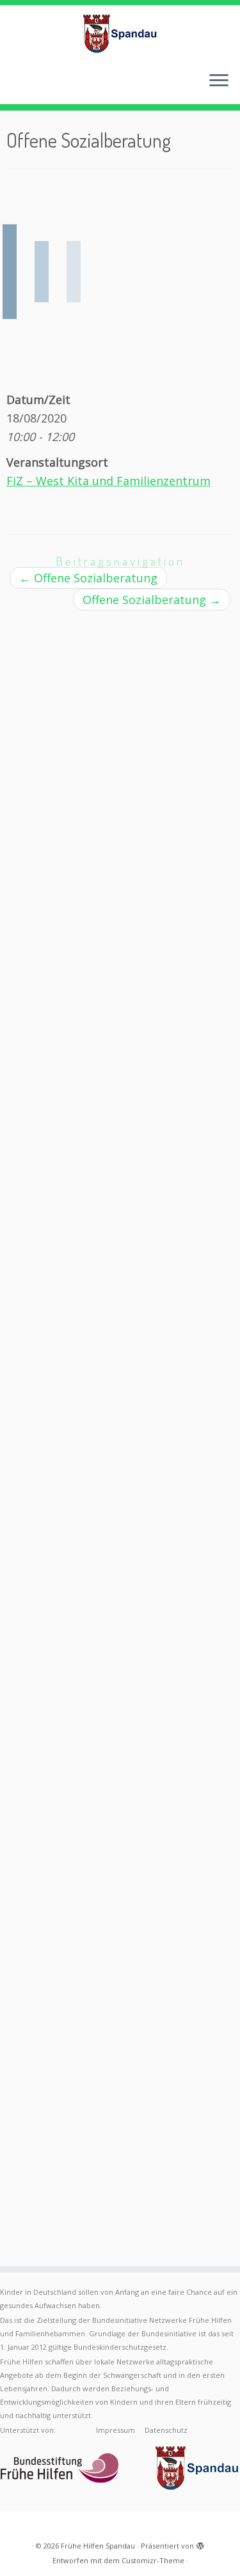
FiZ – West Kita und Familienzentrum (108, 481)
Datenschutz (166, 2430)
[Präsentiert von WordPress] (200, 2543)
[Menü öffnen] (219, 81)
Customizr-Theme (153, 2560)
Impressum (116, 2430)
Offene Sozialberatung (88, 578)
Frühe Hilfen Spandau (98, 2546)
